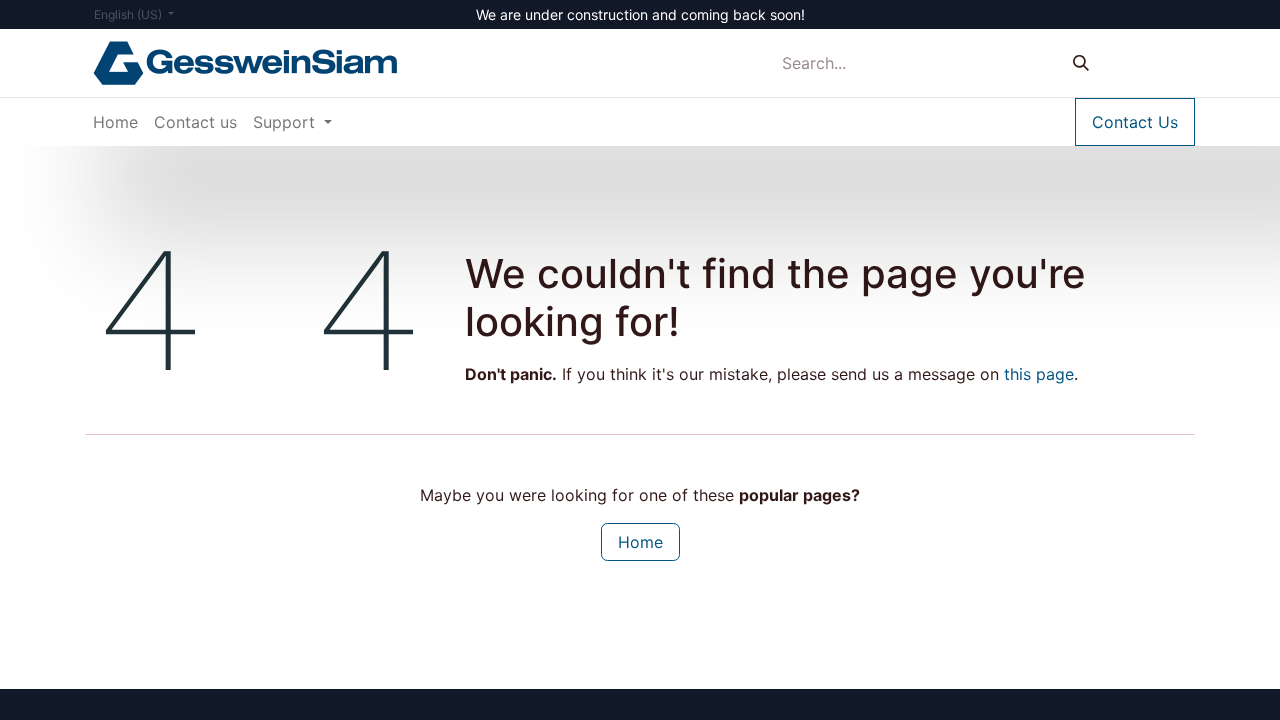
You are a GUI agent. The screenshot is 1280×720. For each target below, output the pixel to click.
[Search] (1081, 63)
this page (1039, 374)
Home (640, 542)
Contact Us (1135, 122)
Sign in (1152, 63)
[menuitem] (115, 122)
